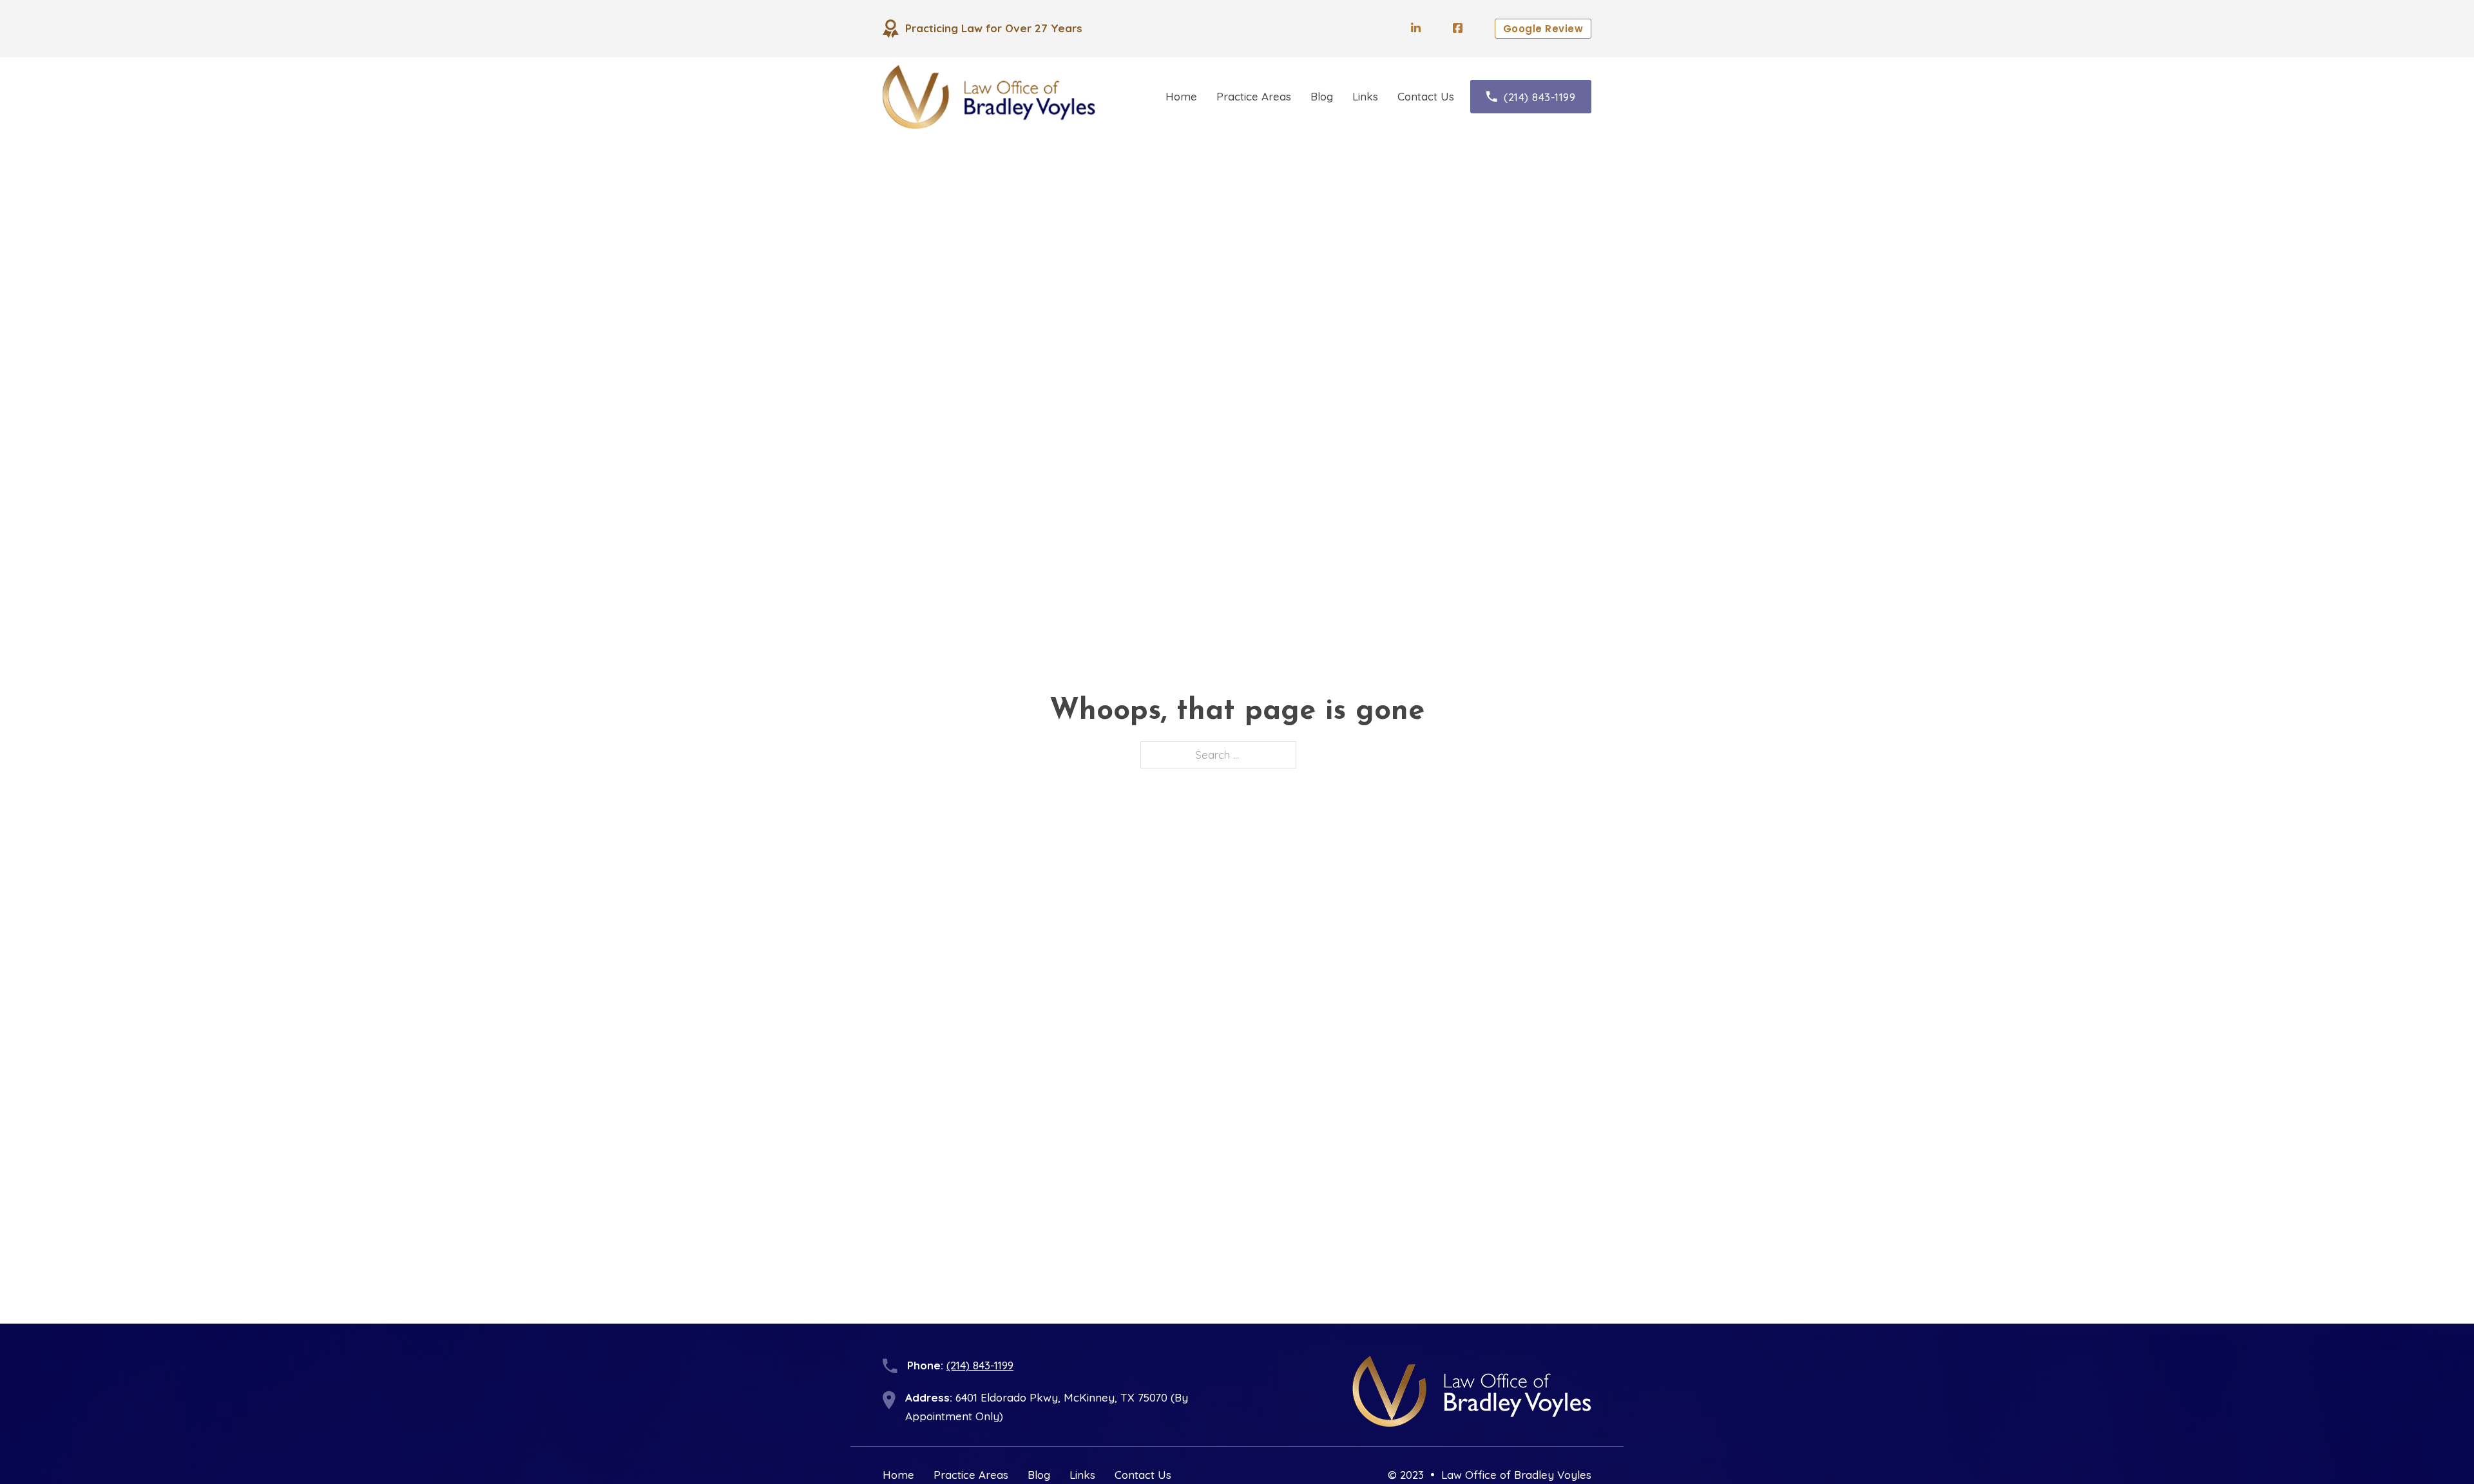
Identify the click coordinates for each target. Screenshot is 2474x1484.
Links (1365, 96)
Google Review (1543, 29)
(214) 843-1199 (1539, 97)
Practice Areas (1254, 96)
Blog (1322, 96)
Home (1181, 96)
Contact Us (1426, 96)
